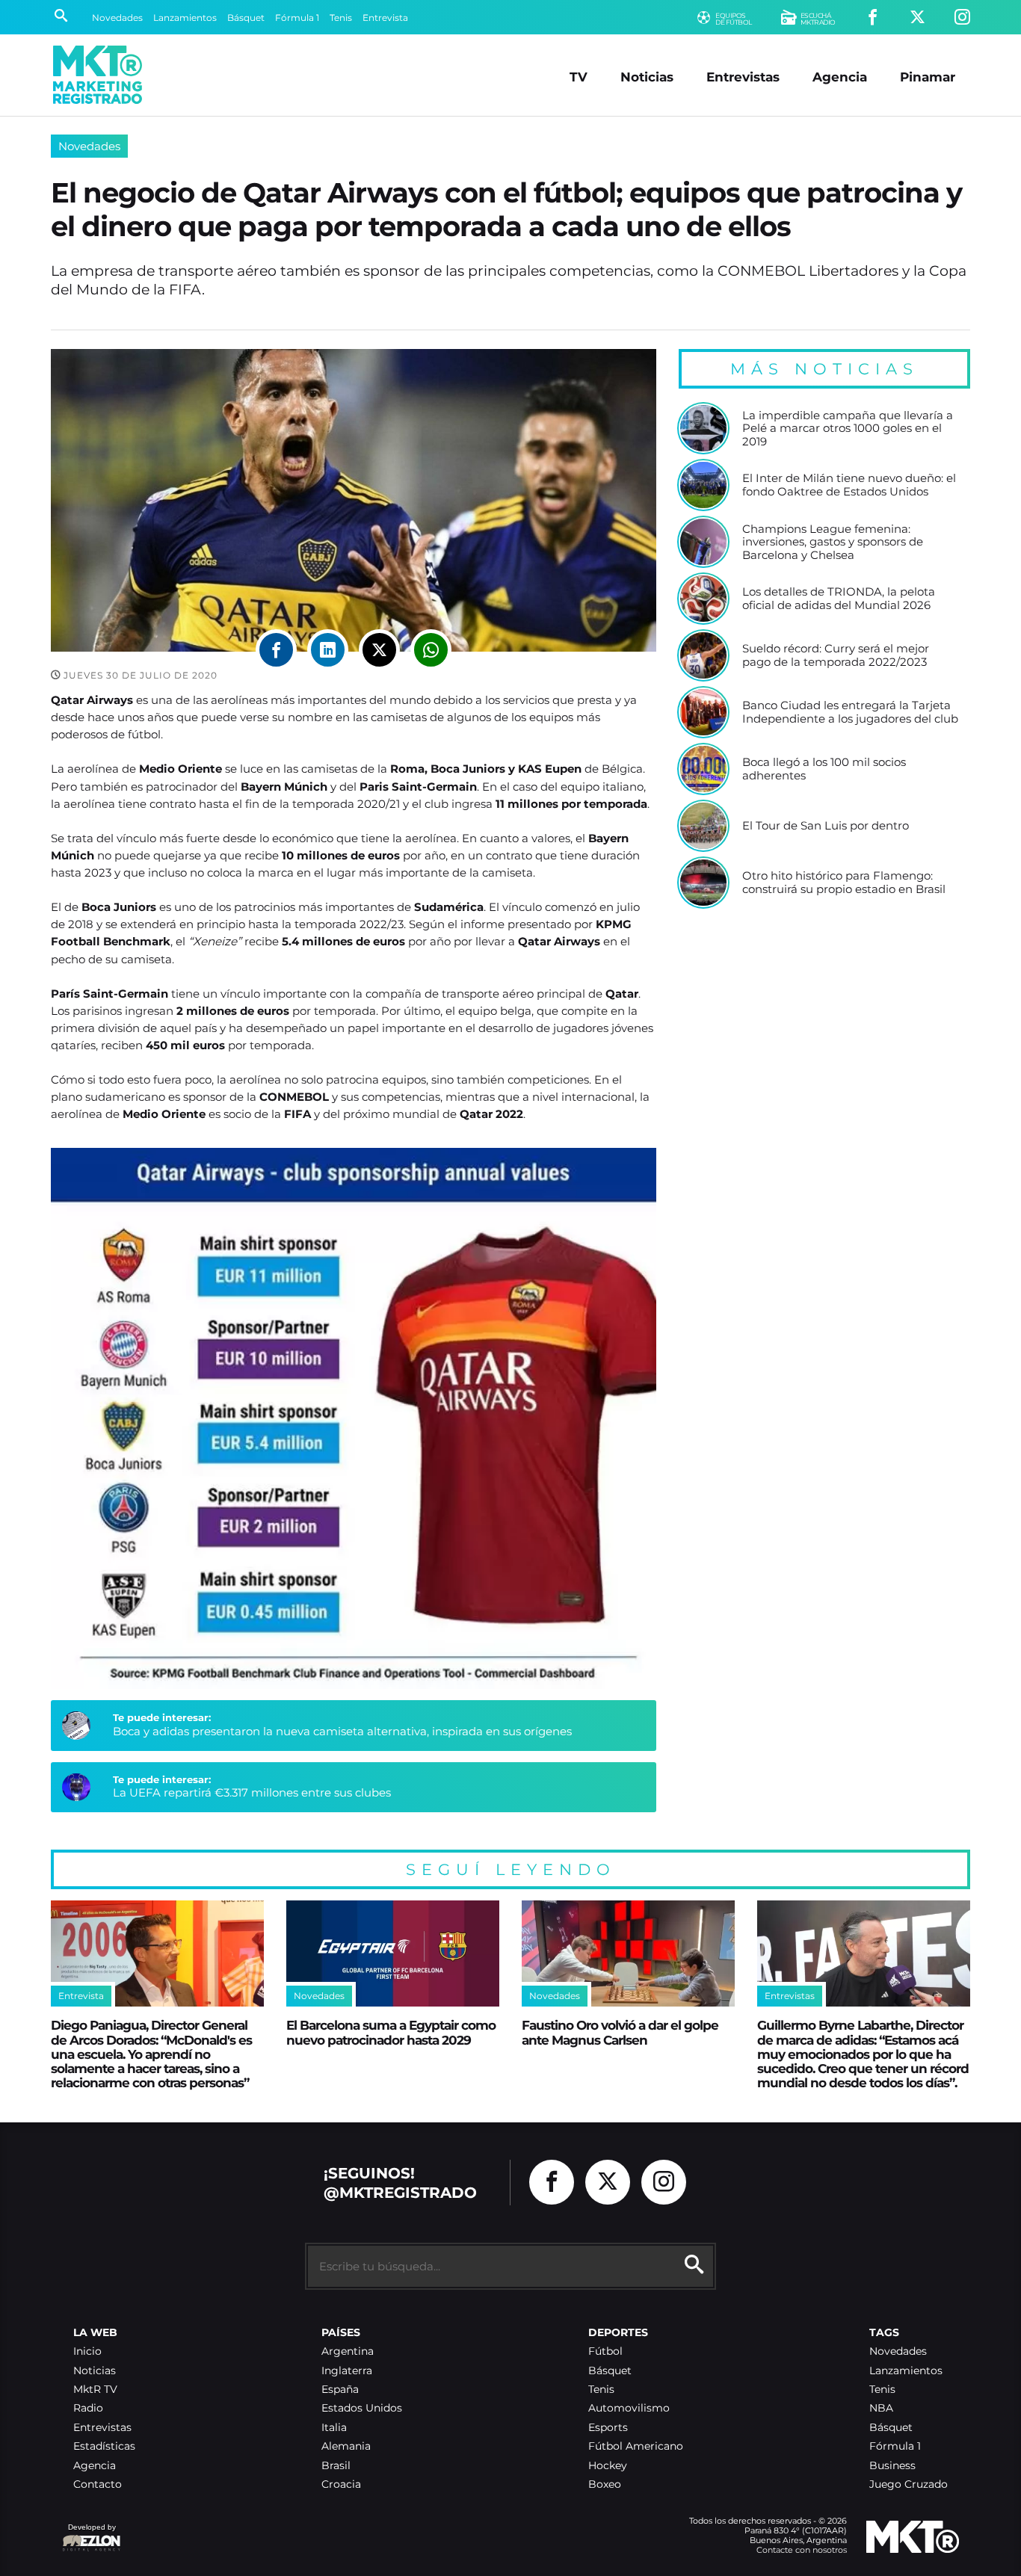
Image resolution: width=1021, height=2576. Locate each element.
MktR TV (95, 2390)
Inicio (87, 2351)
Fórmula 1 (297, 18)
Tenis (341, 18)
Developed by (89, 2535)
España (340, 2390)
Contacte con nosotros (802, 2550)
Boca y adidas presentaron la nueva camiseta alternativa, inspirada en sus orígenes (342, 1731)
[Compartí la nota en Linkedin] (328, 650)
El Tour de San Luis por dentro (826, 826)
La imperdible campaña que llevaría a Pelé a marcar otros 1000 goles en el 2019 (848, 429)
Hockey (608, 2466)
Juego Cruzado (909, 2484)
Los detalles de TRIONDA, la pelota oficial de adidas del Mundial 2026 (839, 598)
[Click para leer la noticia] (703, 428)
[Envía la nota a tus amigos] (431, 650)
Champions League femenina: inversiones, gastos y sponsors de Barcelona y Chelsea (833, 542)
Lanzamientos (185, 18)
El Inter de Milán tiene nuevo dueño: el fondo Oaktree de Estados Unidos (849, 485)
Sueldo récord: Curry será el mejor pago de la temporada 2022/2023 (836, 655)
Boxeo (605, 2484)
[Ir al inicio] (98, 75)
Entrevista (385, 18)
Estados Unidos (362, 2408)
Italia (334, 2428)
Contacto (98, 2484)
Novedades (117, 18)
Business (892, 2466)
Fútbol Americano (636, 2446)
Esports (608, 2428)
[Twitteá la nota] (379, 650)
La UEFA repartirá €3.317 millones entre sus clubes (252, 1792)
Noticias (647, 77)
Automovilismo (629, 2408)
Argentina (348, 2351)
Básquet (246, 18)
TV (579, 77)
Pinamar (928, 77)
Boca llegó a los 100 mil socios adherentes (824, 769)
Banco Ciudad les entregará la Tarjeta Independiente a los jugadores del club (850, 712)
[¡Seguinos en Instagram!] (962, 18)
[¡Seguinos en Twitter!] (917, 18)
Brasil (336, 2466)
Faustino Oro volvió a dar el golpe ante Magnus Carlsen (620, 2032)
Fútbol (605, 2351)
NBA (881, 2408)
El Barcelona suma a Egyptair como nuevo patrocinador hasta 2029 (391, 2032)
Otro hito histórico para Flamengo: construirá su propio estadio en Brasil (844, 882)
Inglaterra (347, 2371)
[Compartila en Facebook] (276, 650)
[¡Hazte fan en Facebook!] (873, 18)
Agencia (840, 77)
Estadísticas (104, 2446)
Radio (88, 2408)
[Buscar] (61, 17)
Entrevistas (743, 77)
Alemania (346, 2446)
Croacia (341, 2484)
